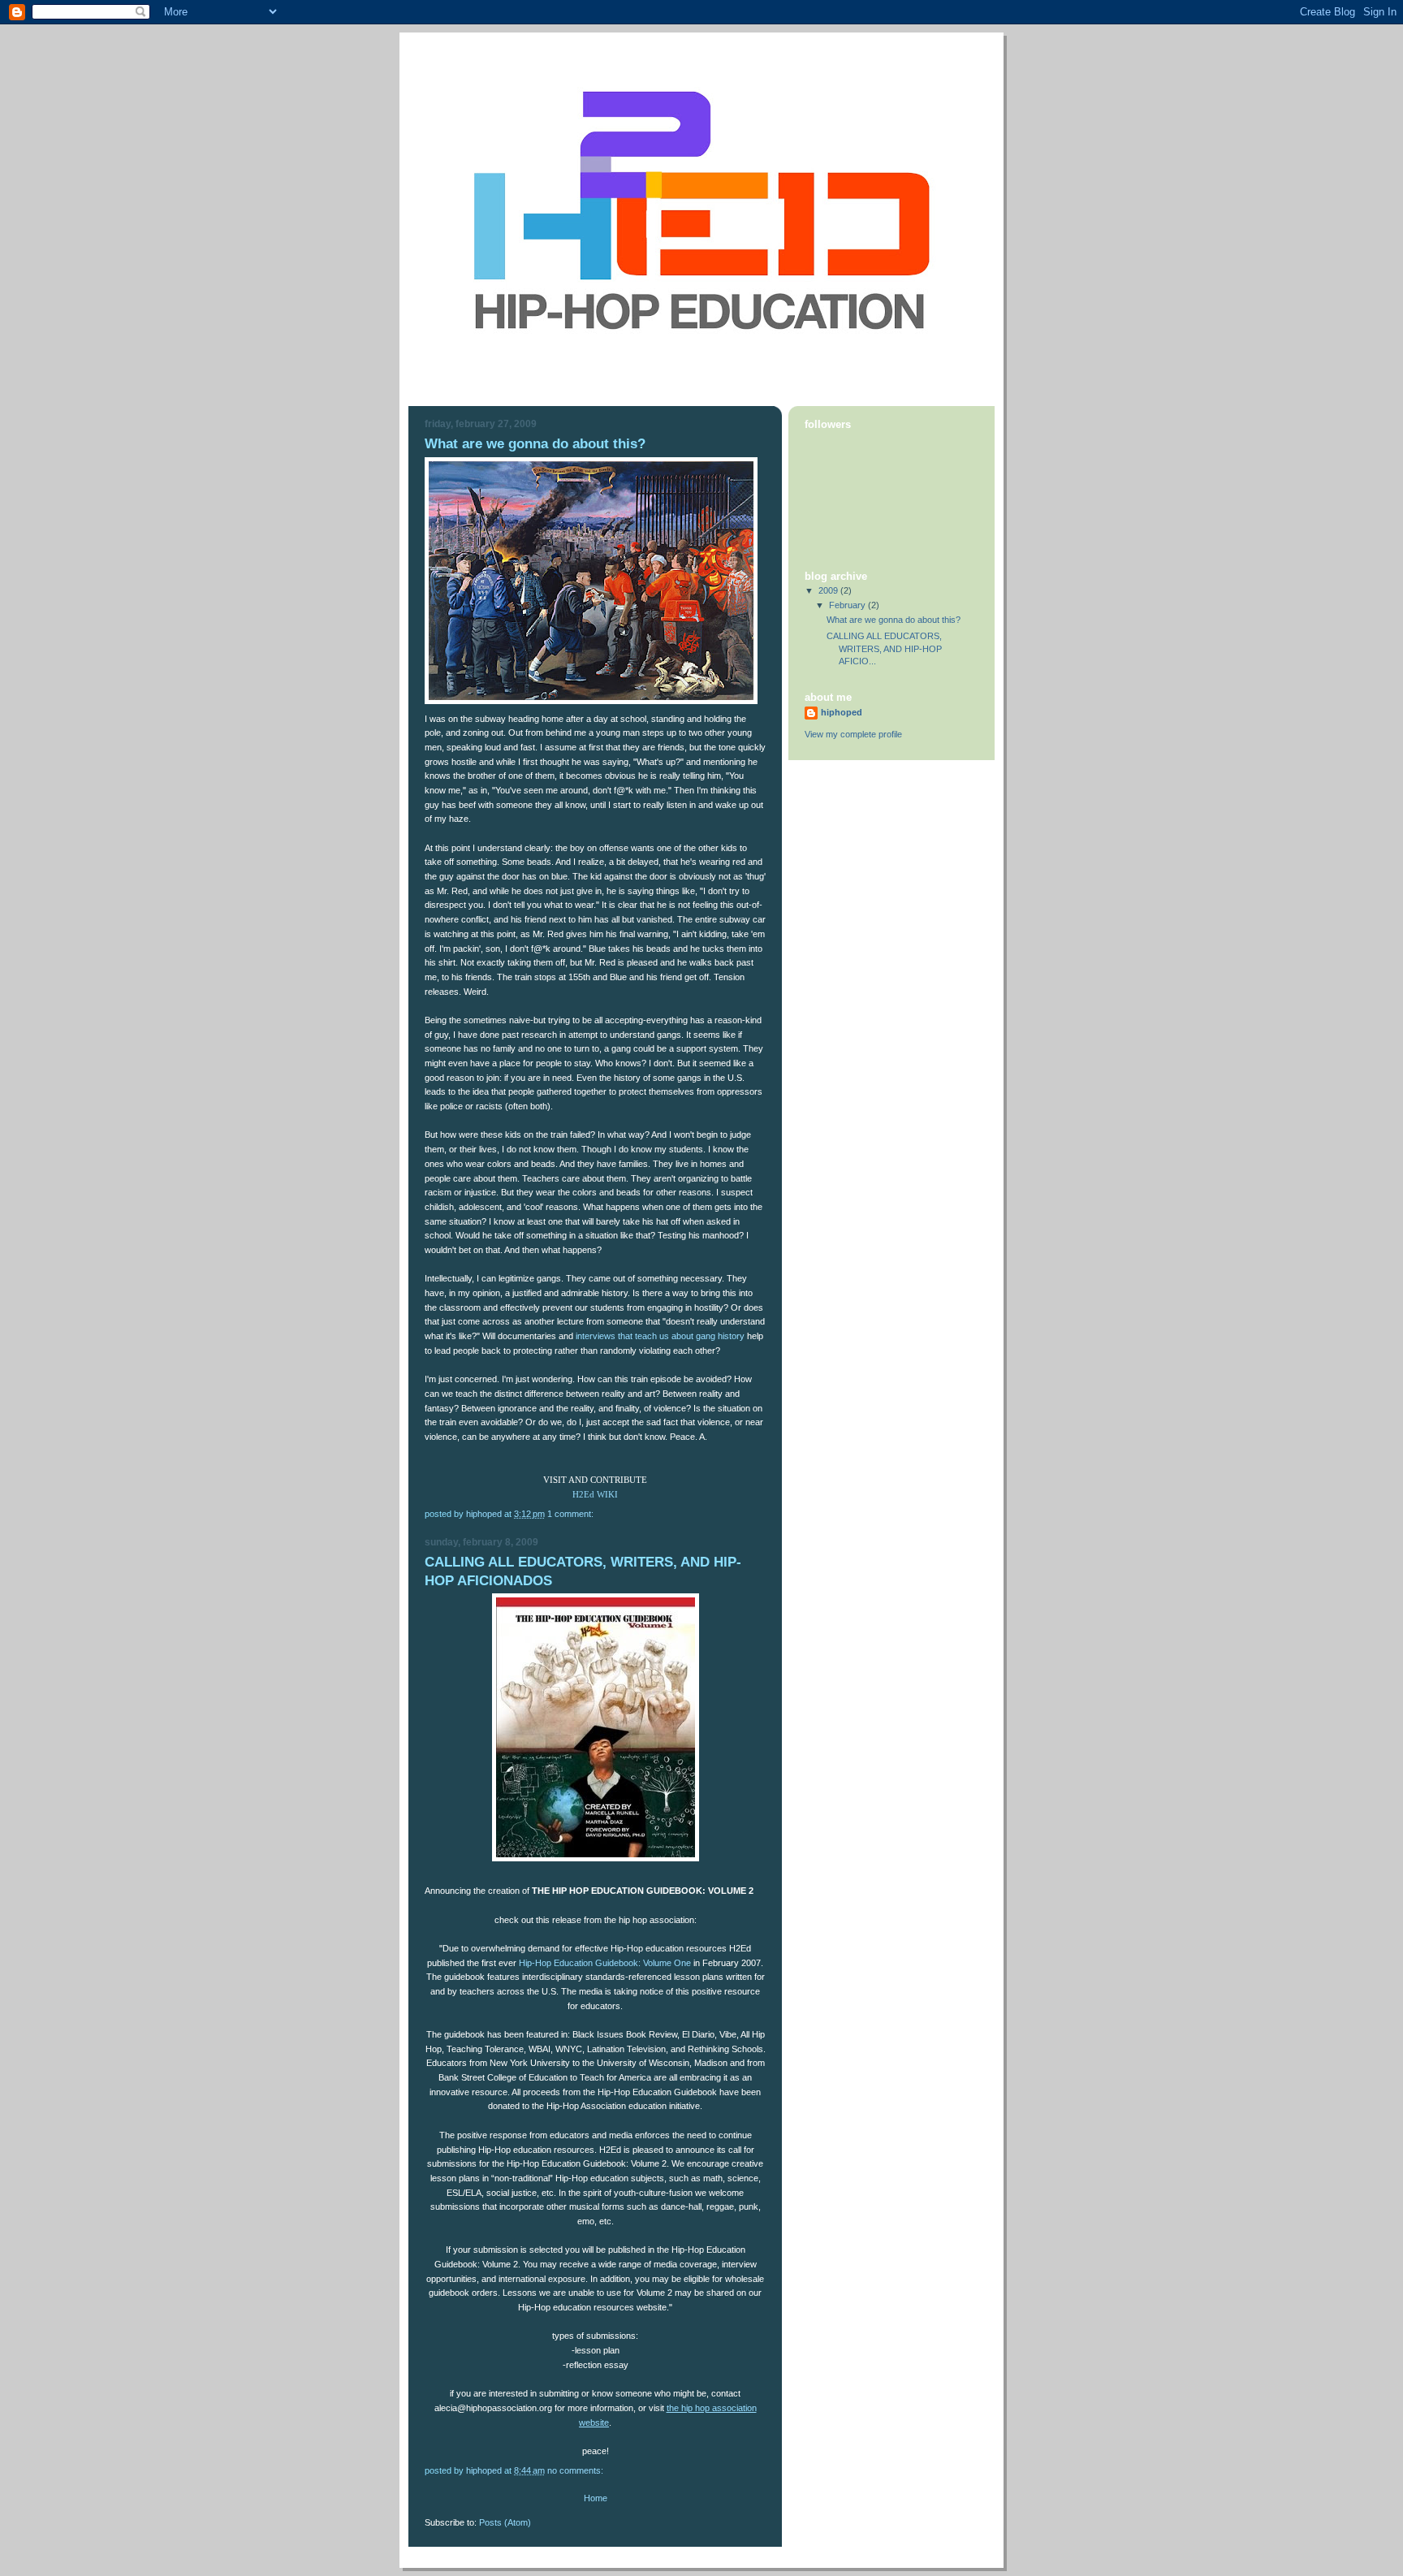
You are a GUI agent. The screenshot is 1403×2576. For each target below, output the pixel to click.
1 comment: (572, 1514)
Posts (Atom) (505, 2522)
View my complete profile (853, 734)
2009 (829, 590)
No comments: (576, 2470)
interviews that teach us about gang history (660, 1336)
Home (596, 2498)
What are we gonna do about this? (535, 444)
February (848, 605)
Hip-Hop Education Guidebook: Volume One (605, 1963)
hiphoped (842, 712)
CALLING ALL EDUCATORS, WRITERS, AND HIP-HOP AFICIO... (884, 648)
